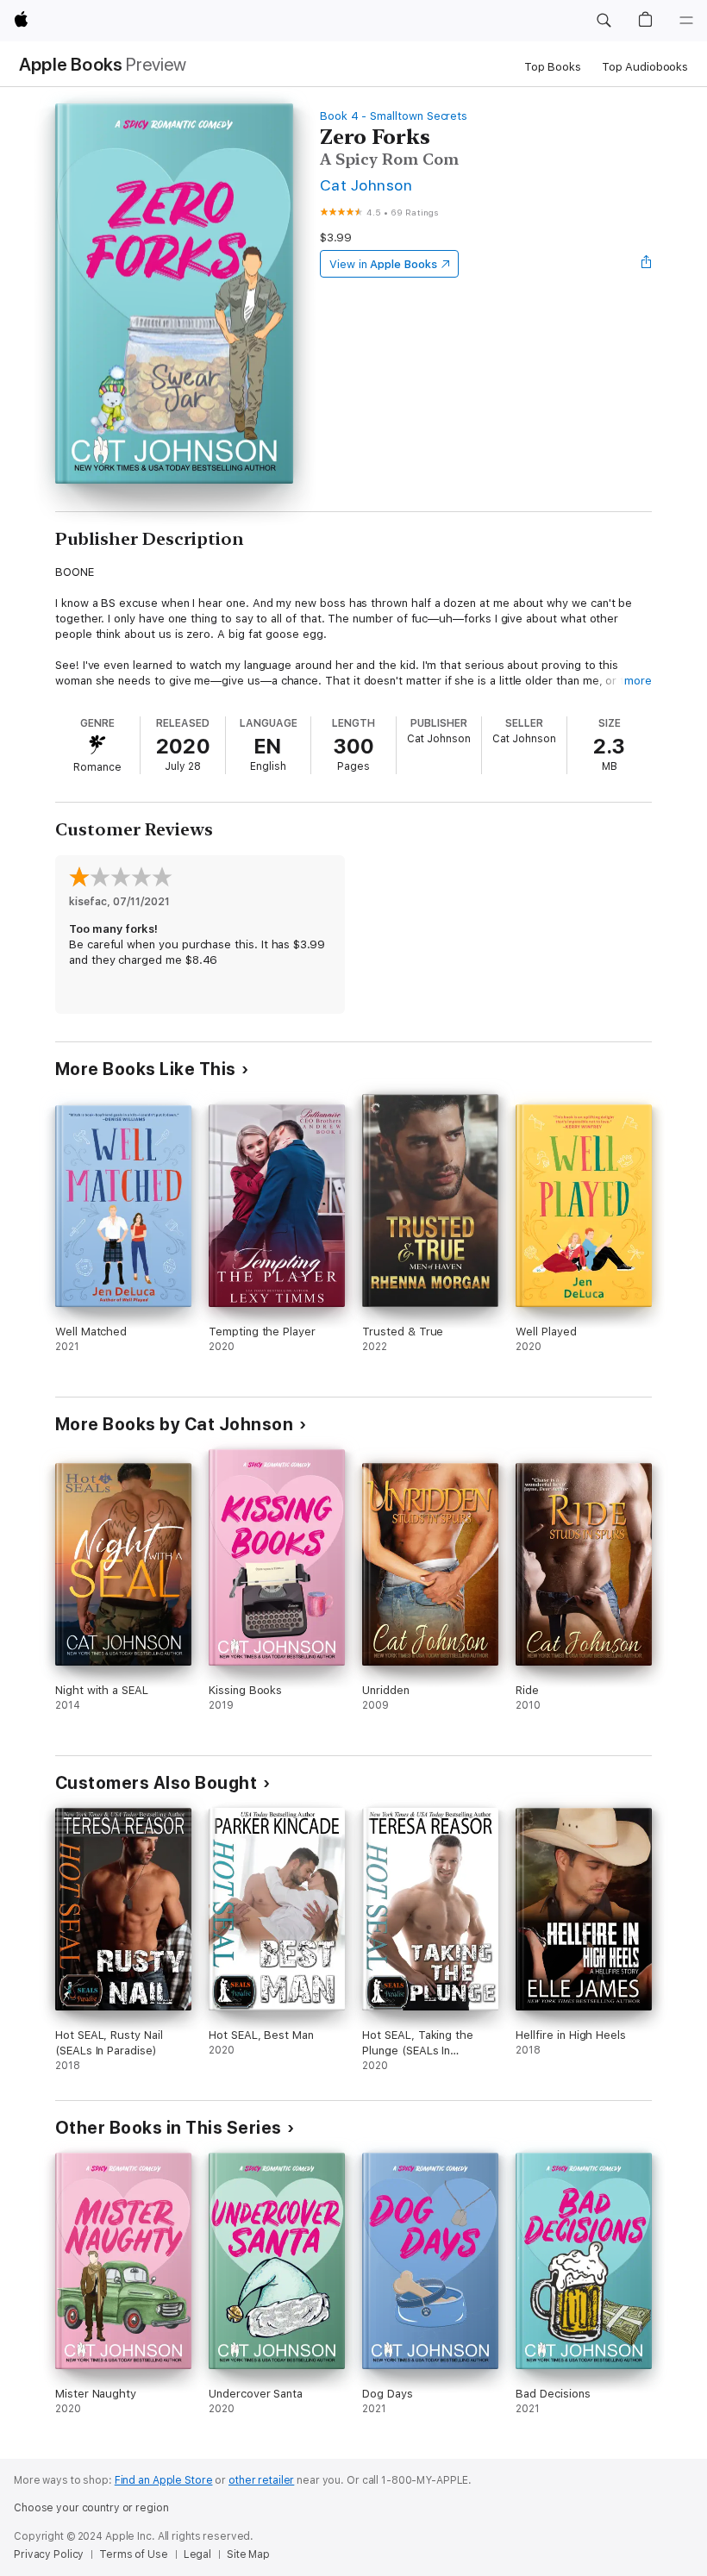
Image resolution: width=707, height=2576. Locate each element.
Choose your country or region (91, 2508)
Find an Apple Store (164, 2480)
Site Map (248, 2554)
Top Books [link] (553, 67)
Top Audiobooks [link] (645, 67)
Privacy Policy (49, 2554)
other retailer (261, 2480)
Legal (197, 2554)
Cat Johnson (366, 185)
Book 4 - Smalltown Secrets (394, 116)
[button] (604, 21)
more (638, 681)
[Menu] (686, 21)
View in (383, 264)
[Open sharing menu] (647, 264)
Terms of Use (134, 2554)
